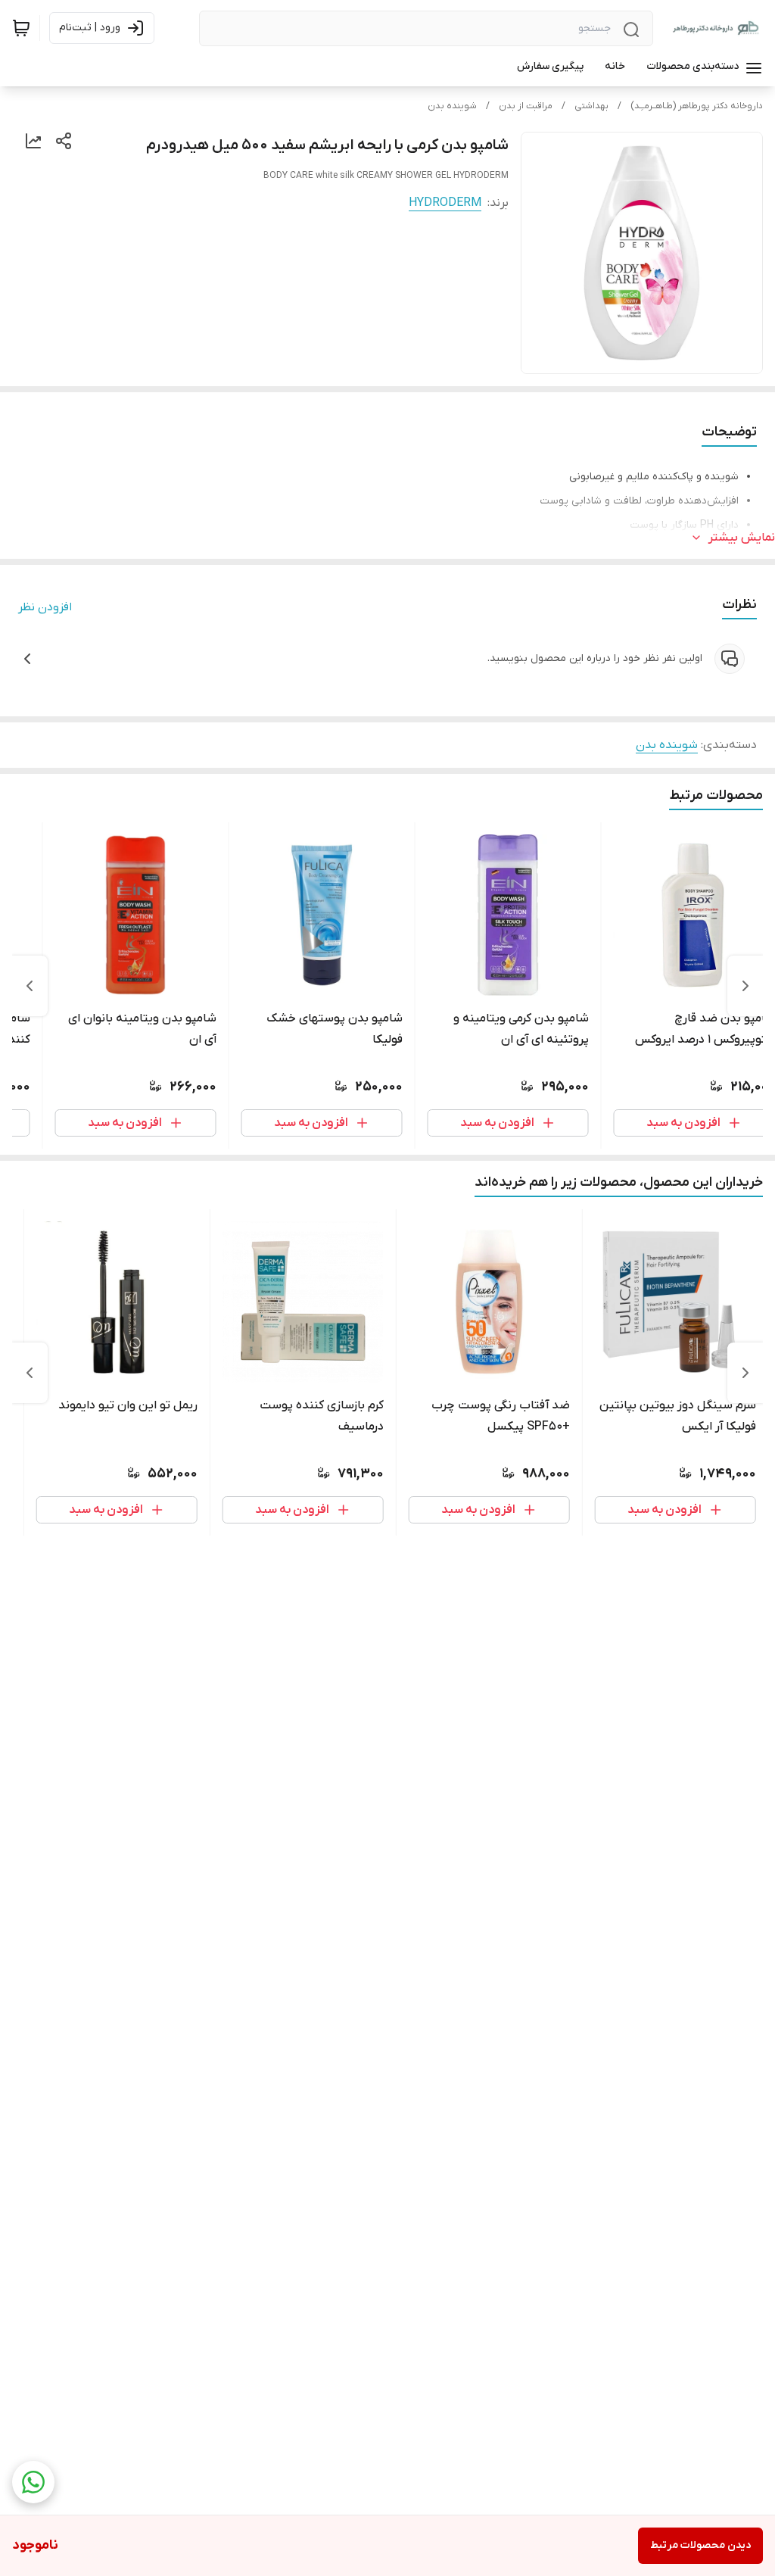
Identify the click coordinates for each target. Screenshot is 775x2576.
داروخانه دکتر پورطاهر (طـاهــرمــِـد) (697, 106)
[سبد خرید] (21, 28)
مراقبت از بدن (526, 106)
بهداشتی (591, 106)
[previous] (745, 986)
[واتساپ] (33, 2482)
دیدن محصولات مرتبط (700, 2545)
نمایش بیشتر (742, 538)
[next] (30, 986)
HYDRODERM (445, 203)
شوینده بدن (452, 106)
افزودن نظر (45, 607)
